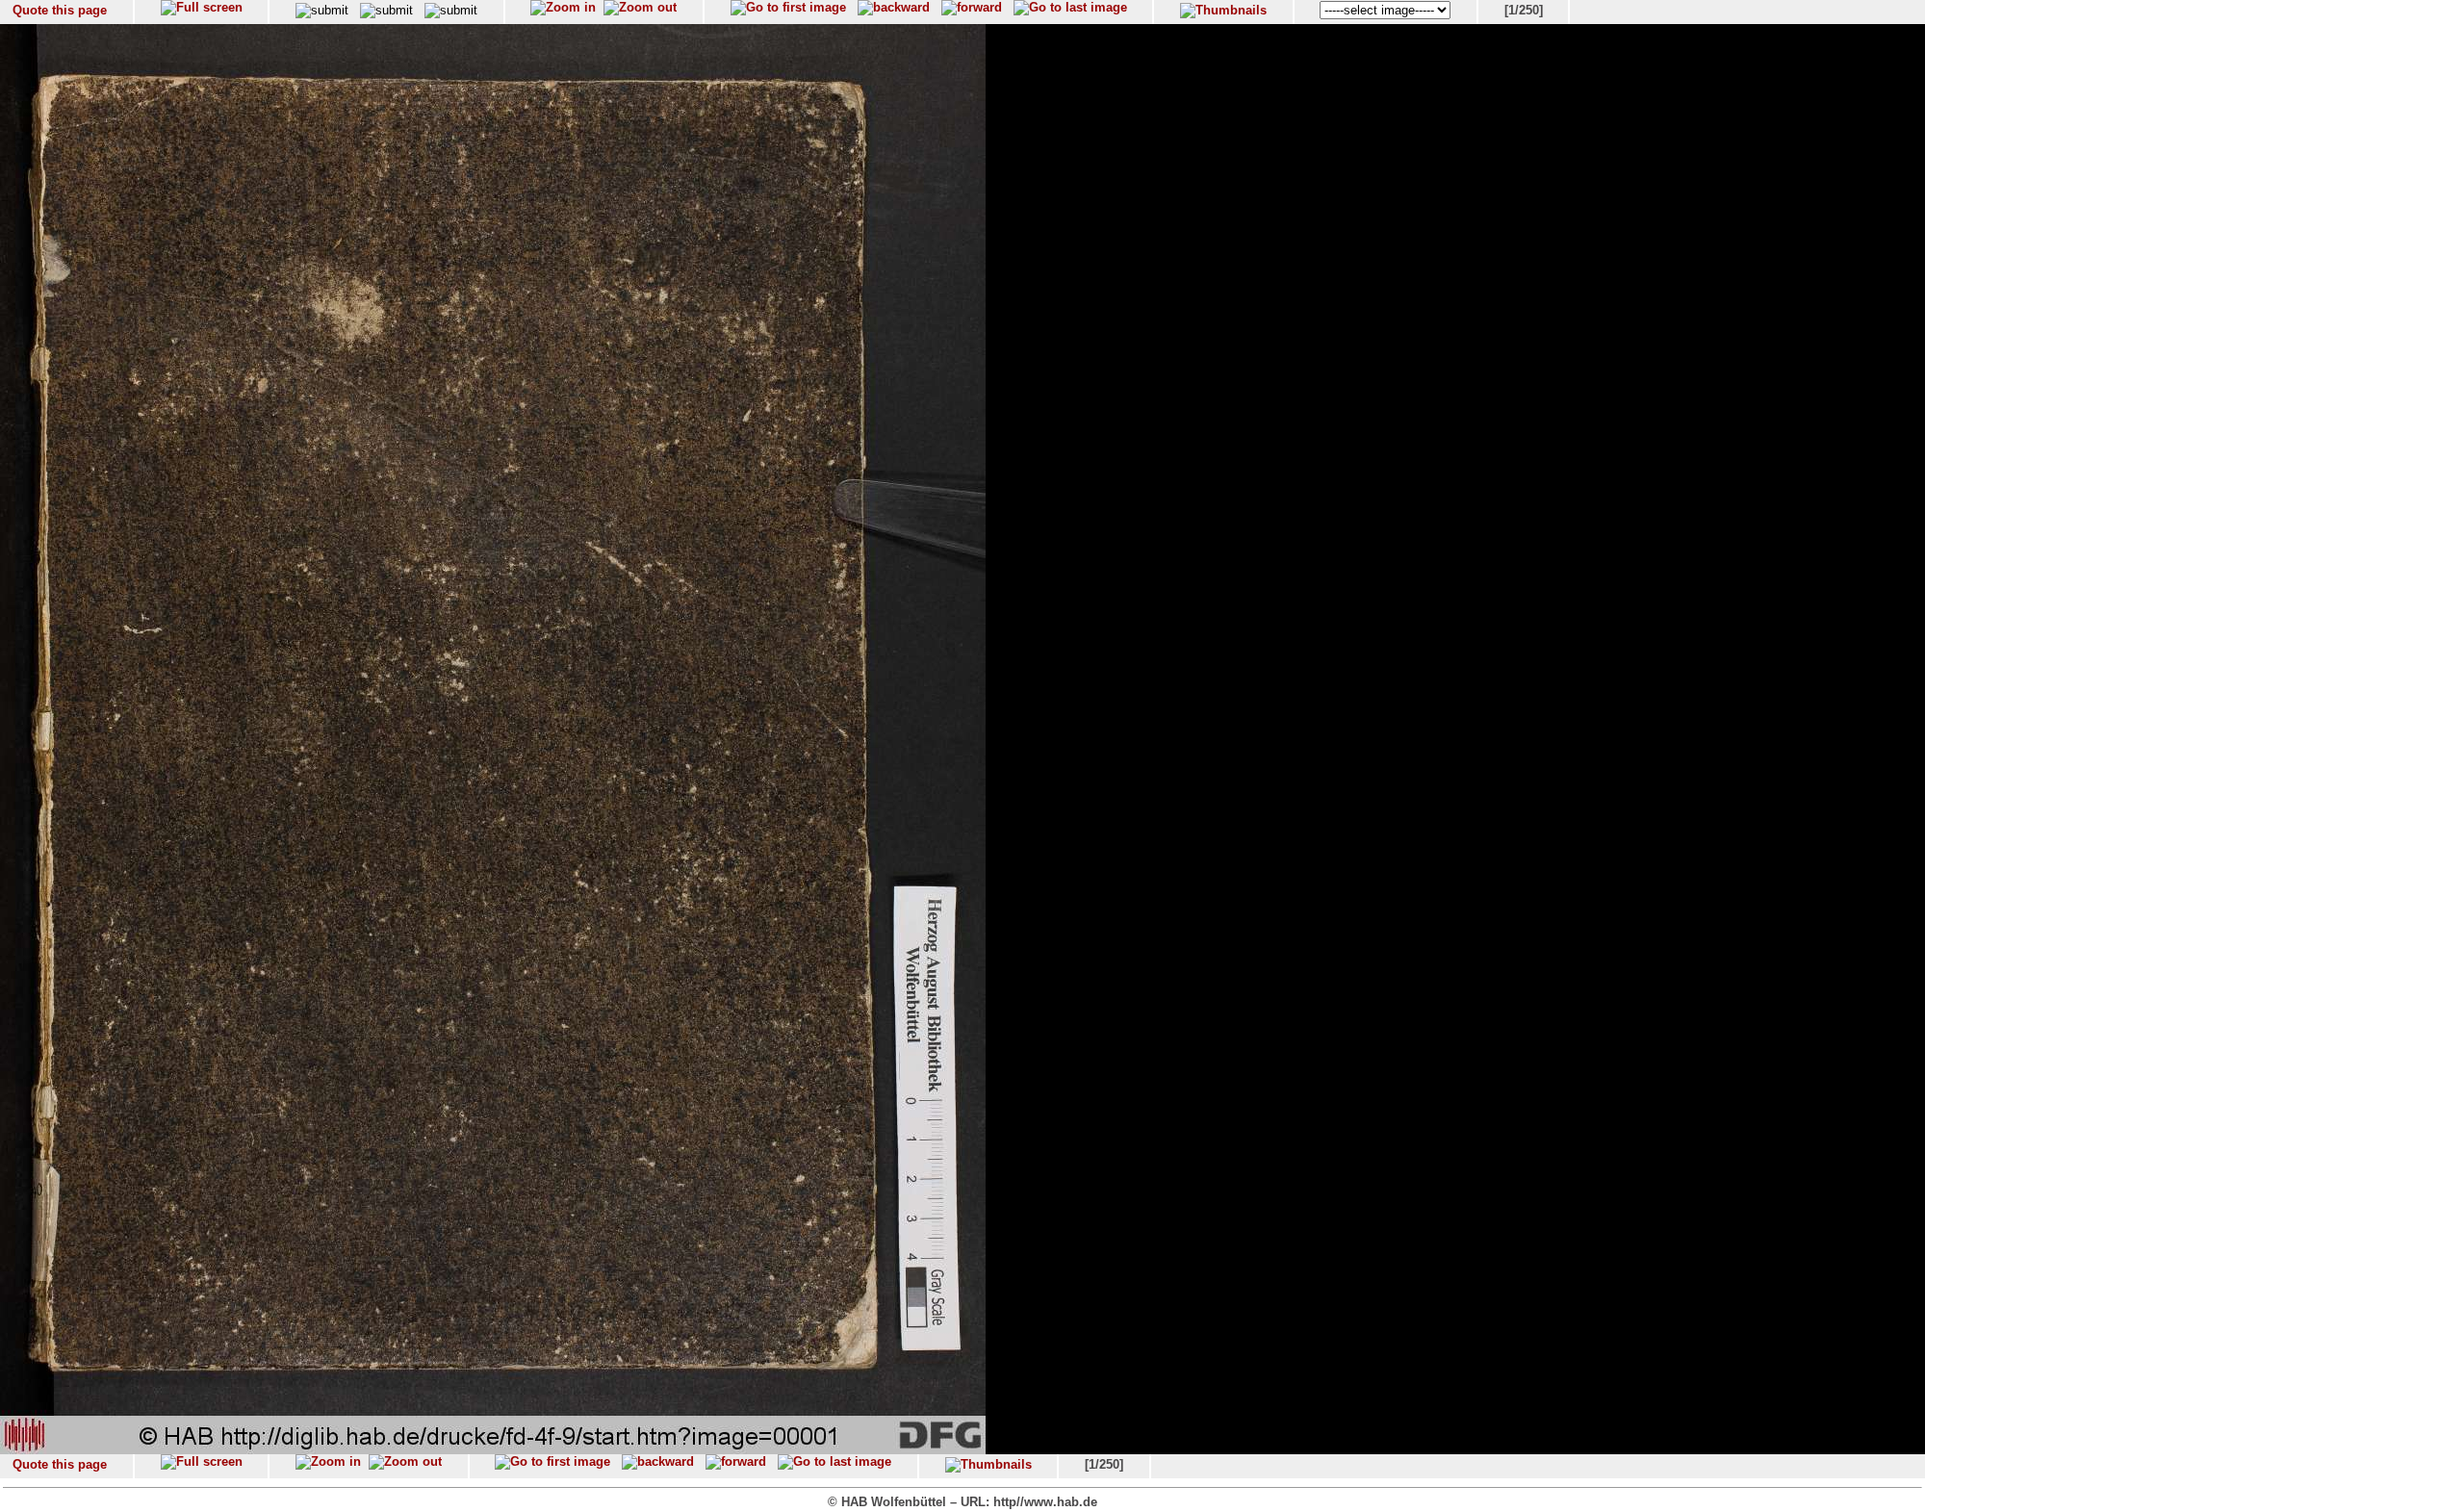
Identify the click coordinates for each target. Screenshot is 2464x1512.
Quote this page (60, 10)
